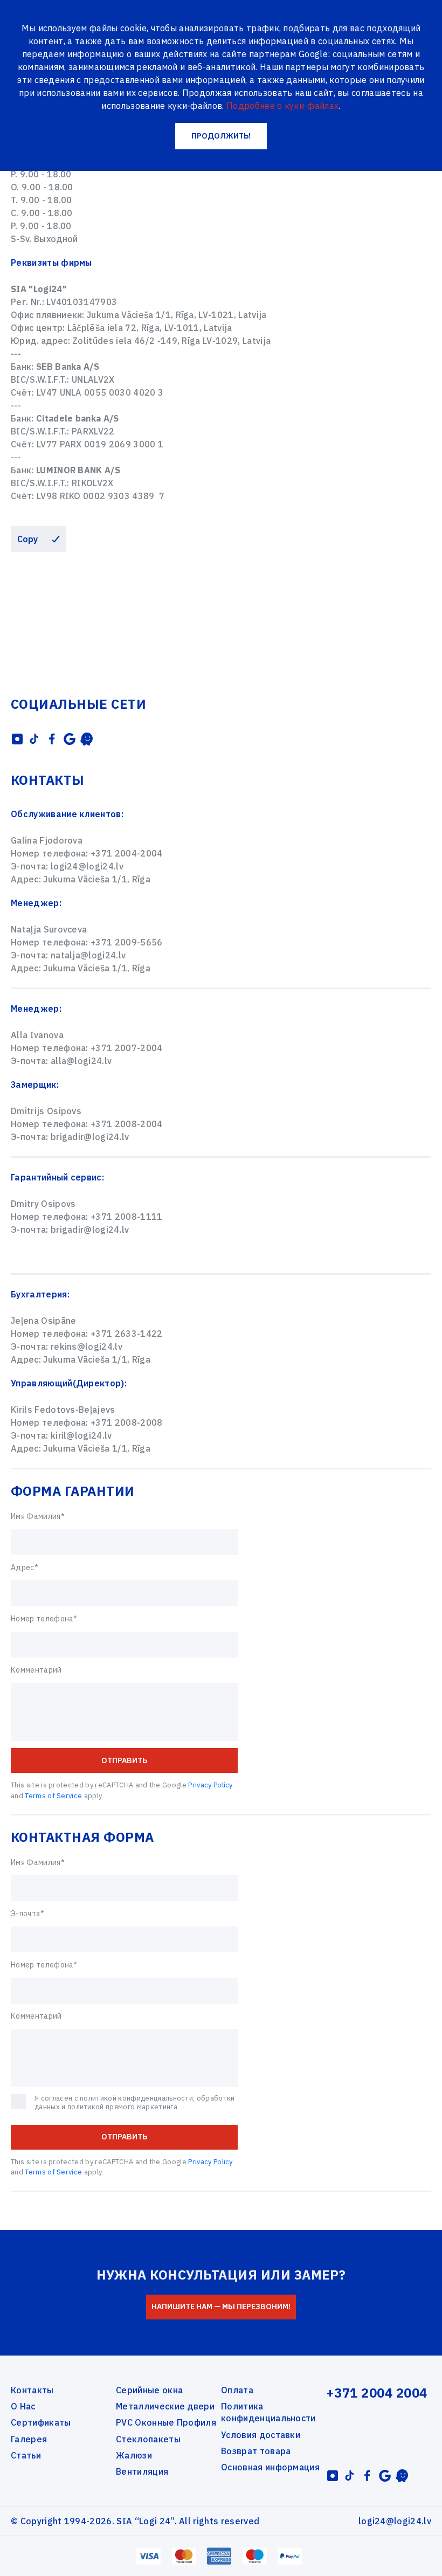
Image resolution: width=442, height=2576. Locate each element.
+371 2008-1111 (126, 1217)
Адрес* (25, 1567)
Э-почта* (28, 1914)
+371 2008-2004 (126, 1124)
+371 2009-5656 (126, 942)
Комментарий (36, 1670)
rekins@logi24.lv (87, 1346)
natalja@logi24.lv (88, 955)
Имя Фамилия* (38, 1516)
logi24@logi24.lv (87, 866)
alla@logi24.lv (81, 1061)
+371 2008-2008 (126, 1422)
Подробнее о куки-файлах (282, 106)
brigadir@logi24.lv (90, 1137)
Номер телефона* (44, 1619)
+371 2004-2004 (126, 853)
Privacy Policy (210, 1785)
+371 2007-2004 (126, 1048)
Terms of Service (53, 1796)
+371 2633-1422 (126, 1334)
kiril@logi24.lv (81, 1435)
